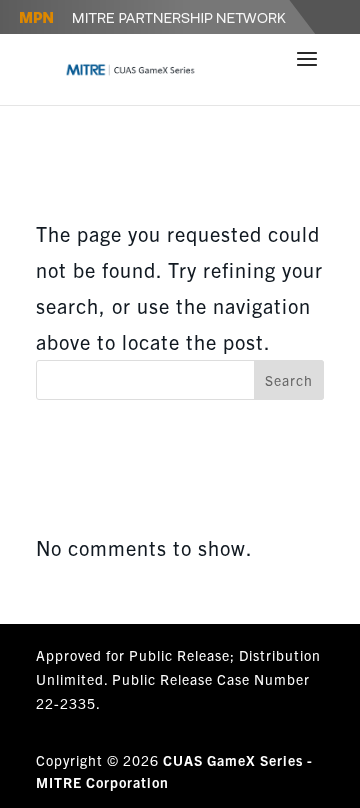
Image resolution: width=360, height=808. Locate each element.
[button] (307, 72)
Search (289, 380)
